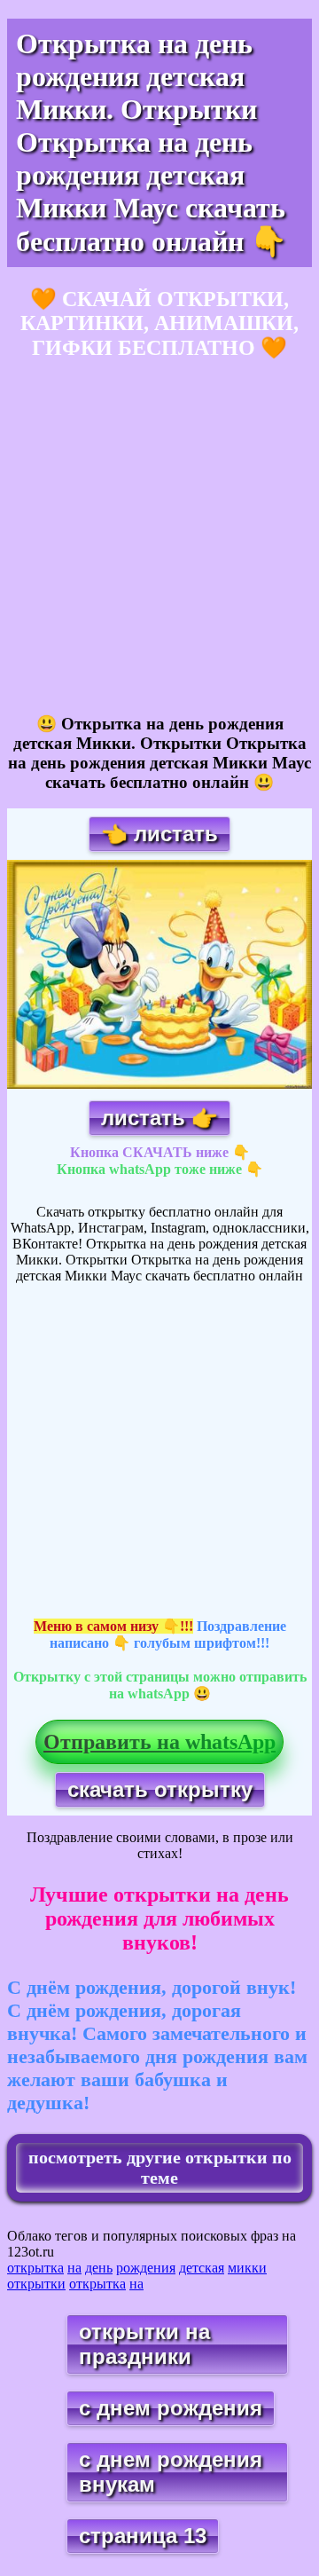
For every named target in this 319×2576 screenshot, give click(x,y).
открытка (35, 2268)
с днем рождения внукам (171, 2472)
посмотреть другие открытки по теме (160, 2167)
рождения (146, 2268)
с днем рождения (171, 2408)
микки (247, 2268)
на (74, 2268)
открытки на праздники (144, 2344)
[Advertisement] (159, 538)
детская (202, 2268)
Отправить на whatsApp (159, 1742)
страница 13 (143, 2536)
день (99, 2268)
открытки (36, 2284)
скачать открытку (160, 1789)
